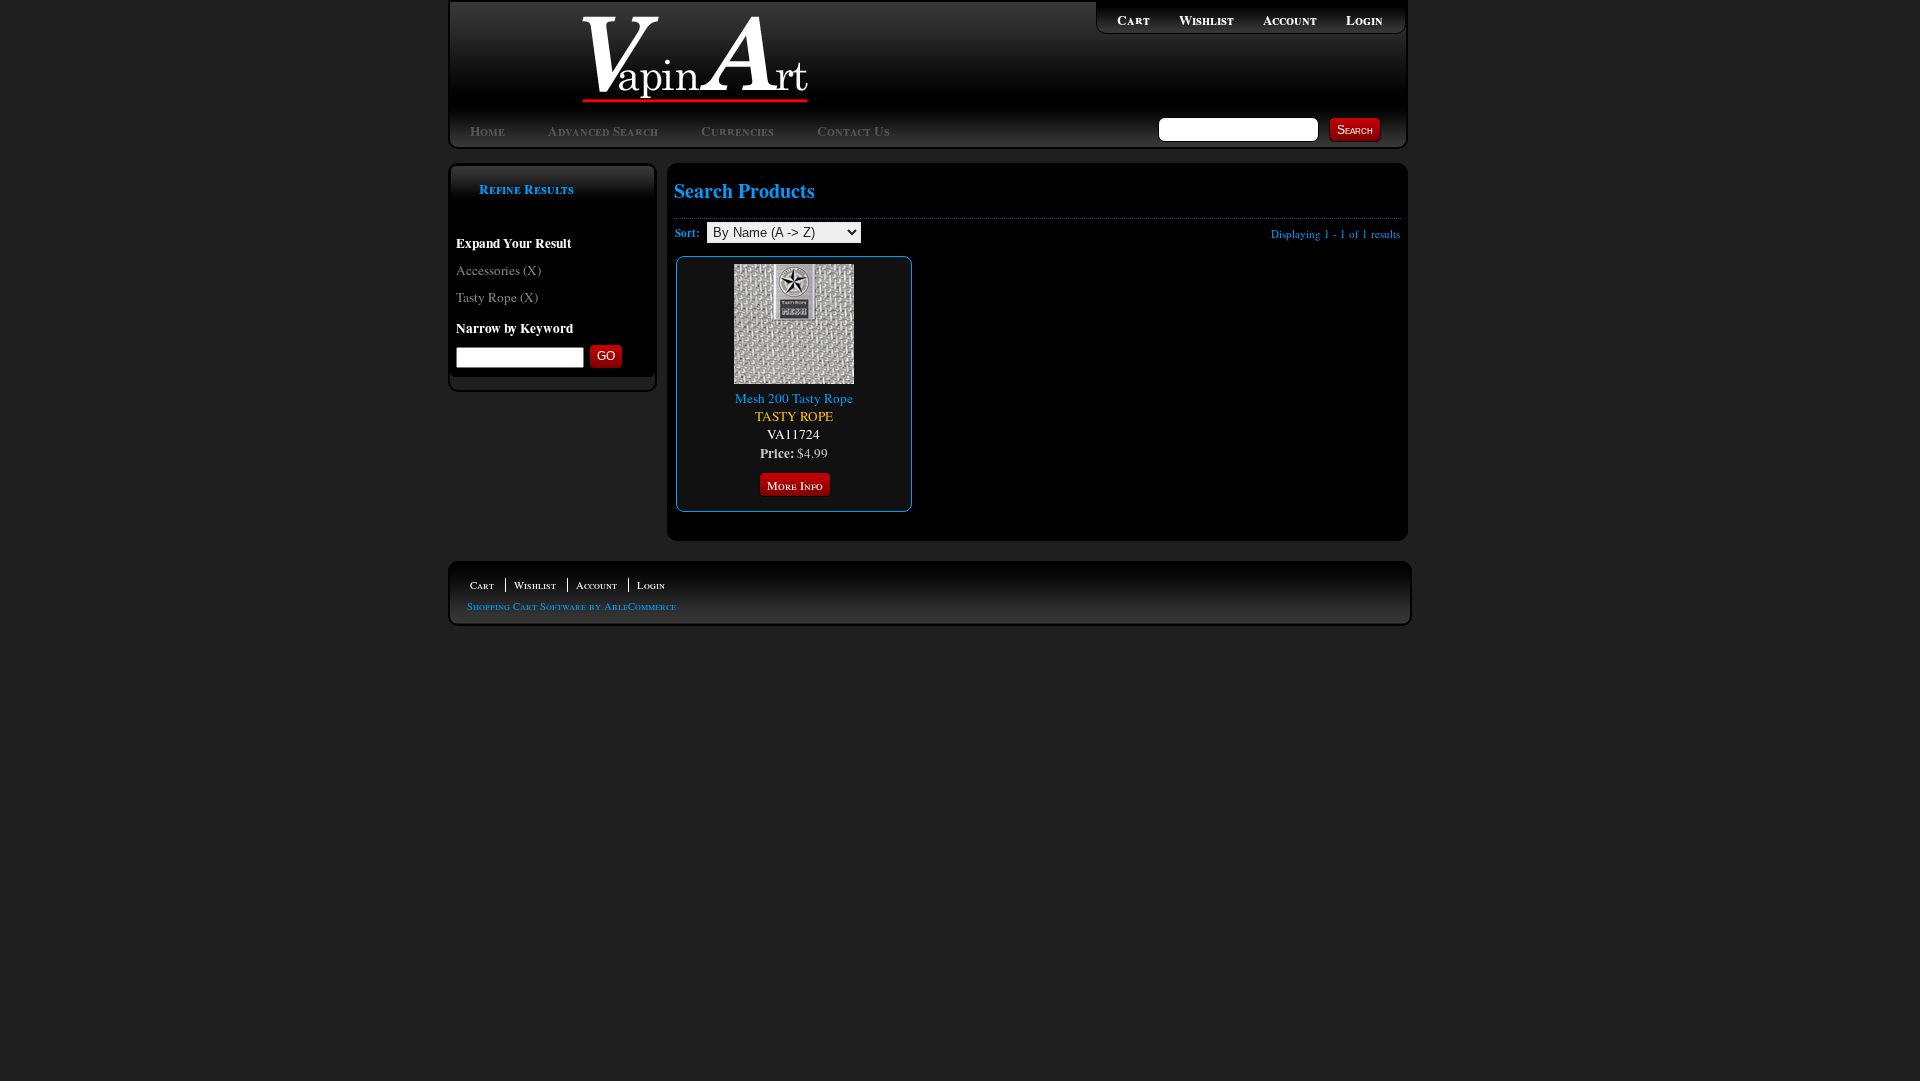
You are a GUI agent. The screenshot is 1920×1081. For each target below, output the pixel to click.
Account (1290, 20)
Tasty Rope (794, 416)
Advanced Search (603, 131)
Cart (1133, 20)
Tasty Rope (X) (497, 297)
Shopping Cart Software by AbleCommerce (571, 606)
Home (487, 131)
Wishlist (1206, 20)
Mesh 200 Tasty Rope (794, 398)
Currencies (737, 131)
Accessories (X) (498, 270)
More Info (795, 485)
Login (1364, 20)
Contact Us (853, 131)
